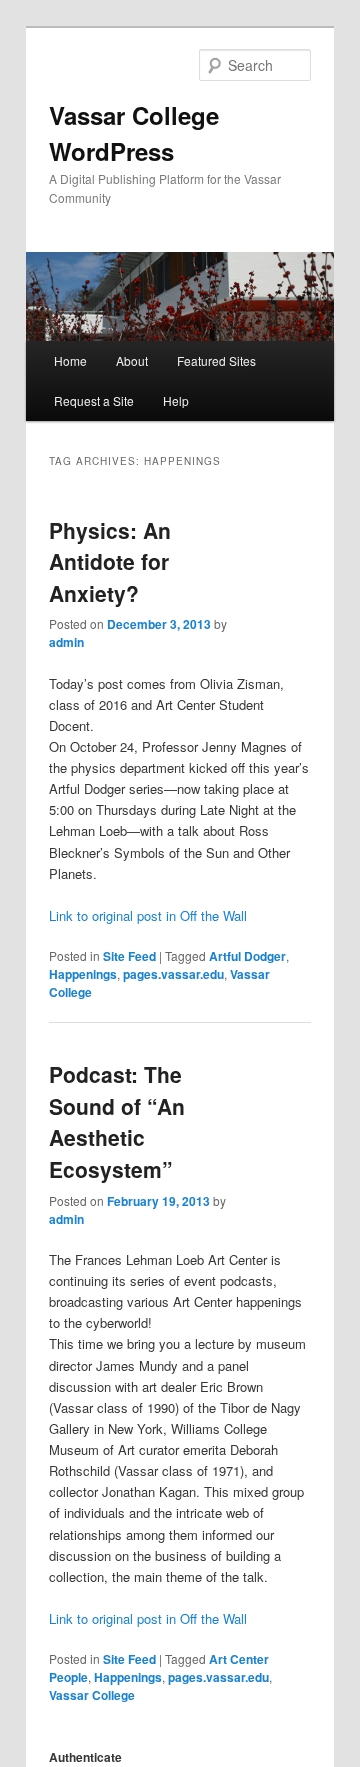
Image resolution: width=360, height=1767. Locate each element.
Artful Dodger (247, 956)
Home (70, 360)
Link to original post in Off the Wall (148, 915)
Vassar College (92, 1695)
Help (176, 400)
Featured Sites (216, 360)
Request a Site (94, 400)
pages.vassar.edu (173, 974)
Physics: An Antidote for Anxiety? (110, 561)
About (132, 360)
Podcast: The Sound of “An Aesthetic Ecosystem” (117, 1121)
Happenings (83, 974)
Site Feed (129, 956)
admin (66, 642)
